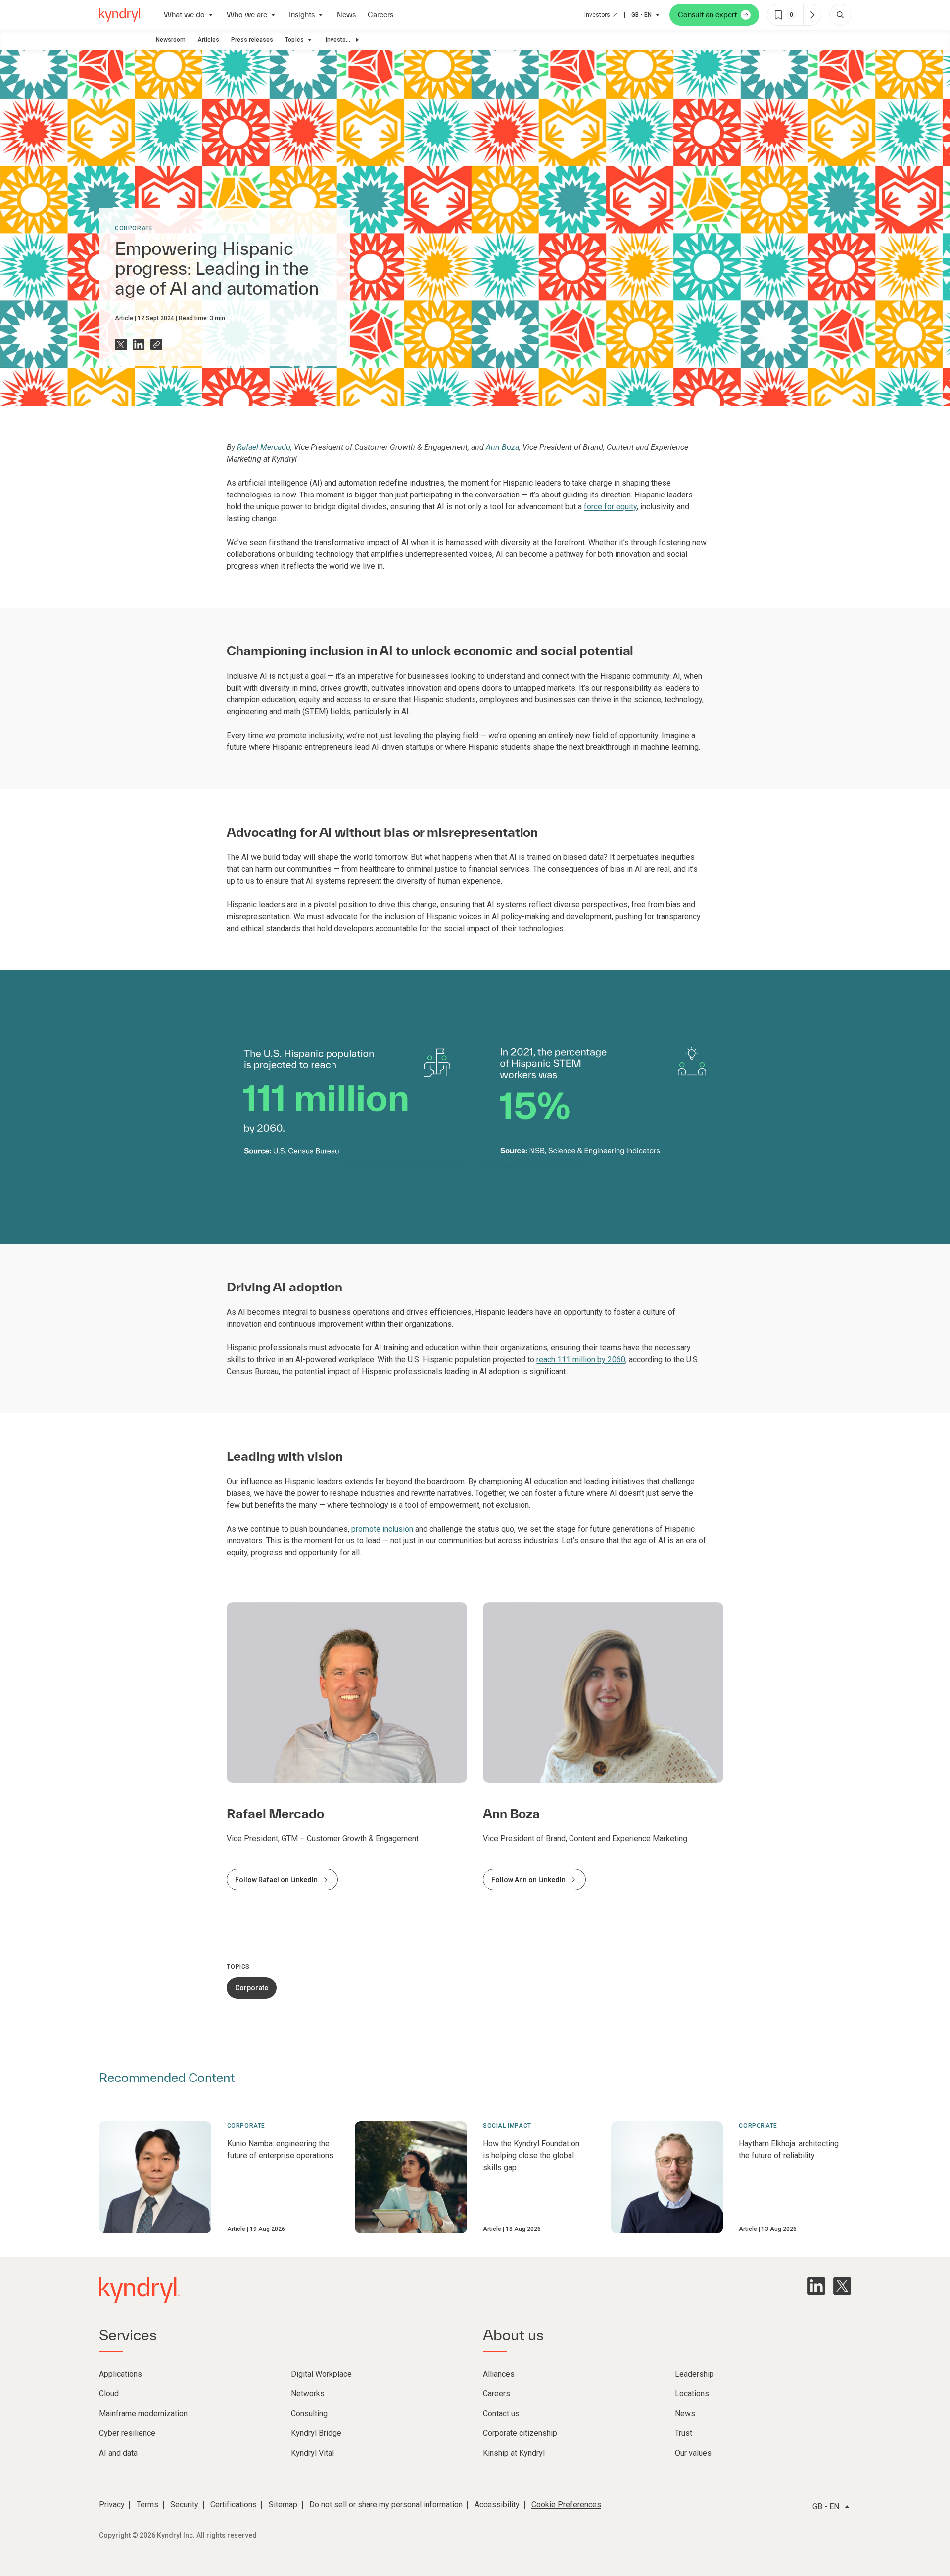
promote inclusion (382, 1529)
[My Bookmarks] (812, 15)
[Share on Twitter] (121, 345)
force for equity (610, 507)
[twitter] (842, 2286)
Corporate (134, 228)
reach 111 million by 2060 (581, 1360)
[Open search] (840, 15)
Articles (208, 40)
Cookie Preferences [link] (566, 2504)
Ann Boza (502, 447)
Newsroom (171, 40)
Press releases (252, 40)
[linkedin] (816, 2286)
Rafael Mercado (264, 447)
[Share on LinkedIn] (139, 345)
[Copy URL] (156, 345)
